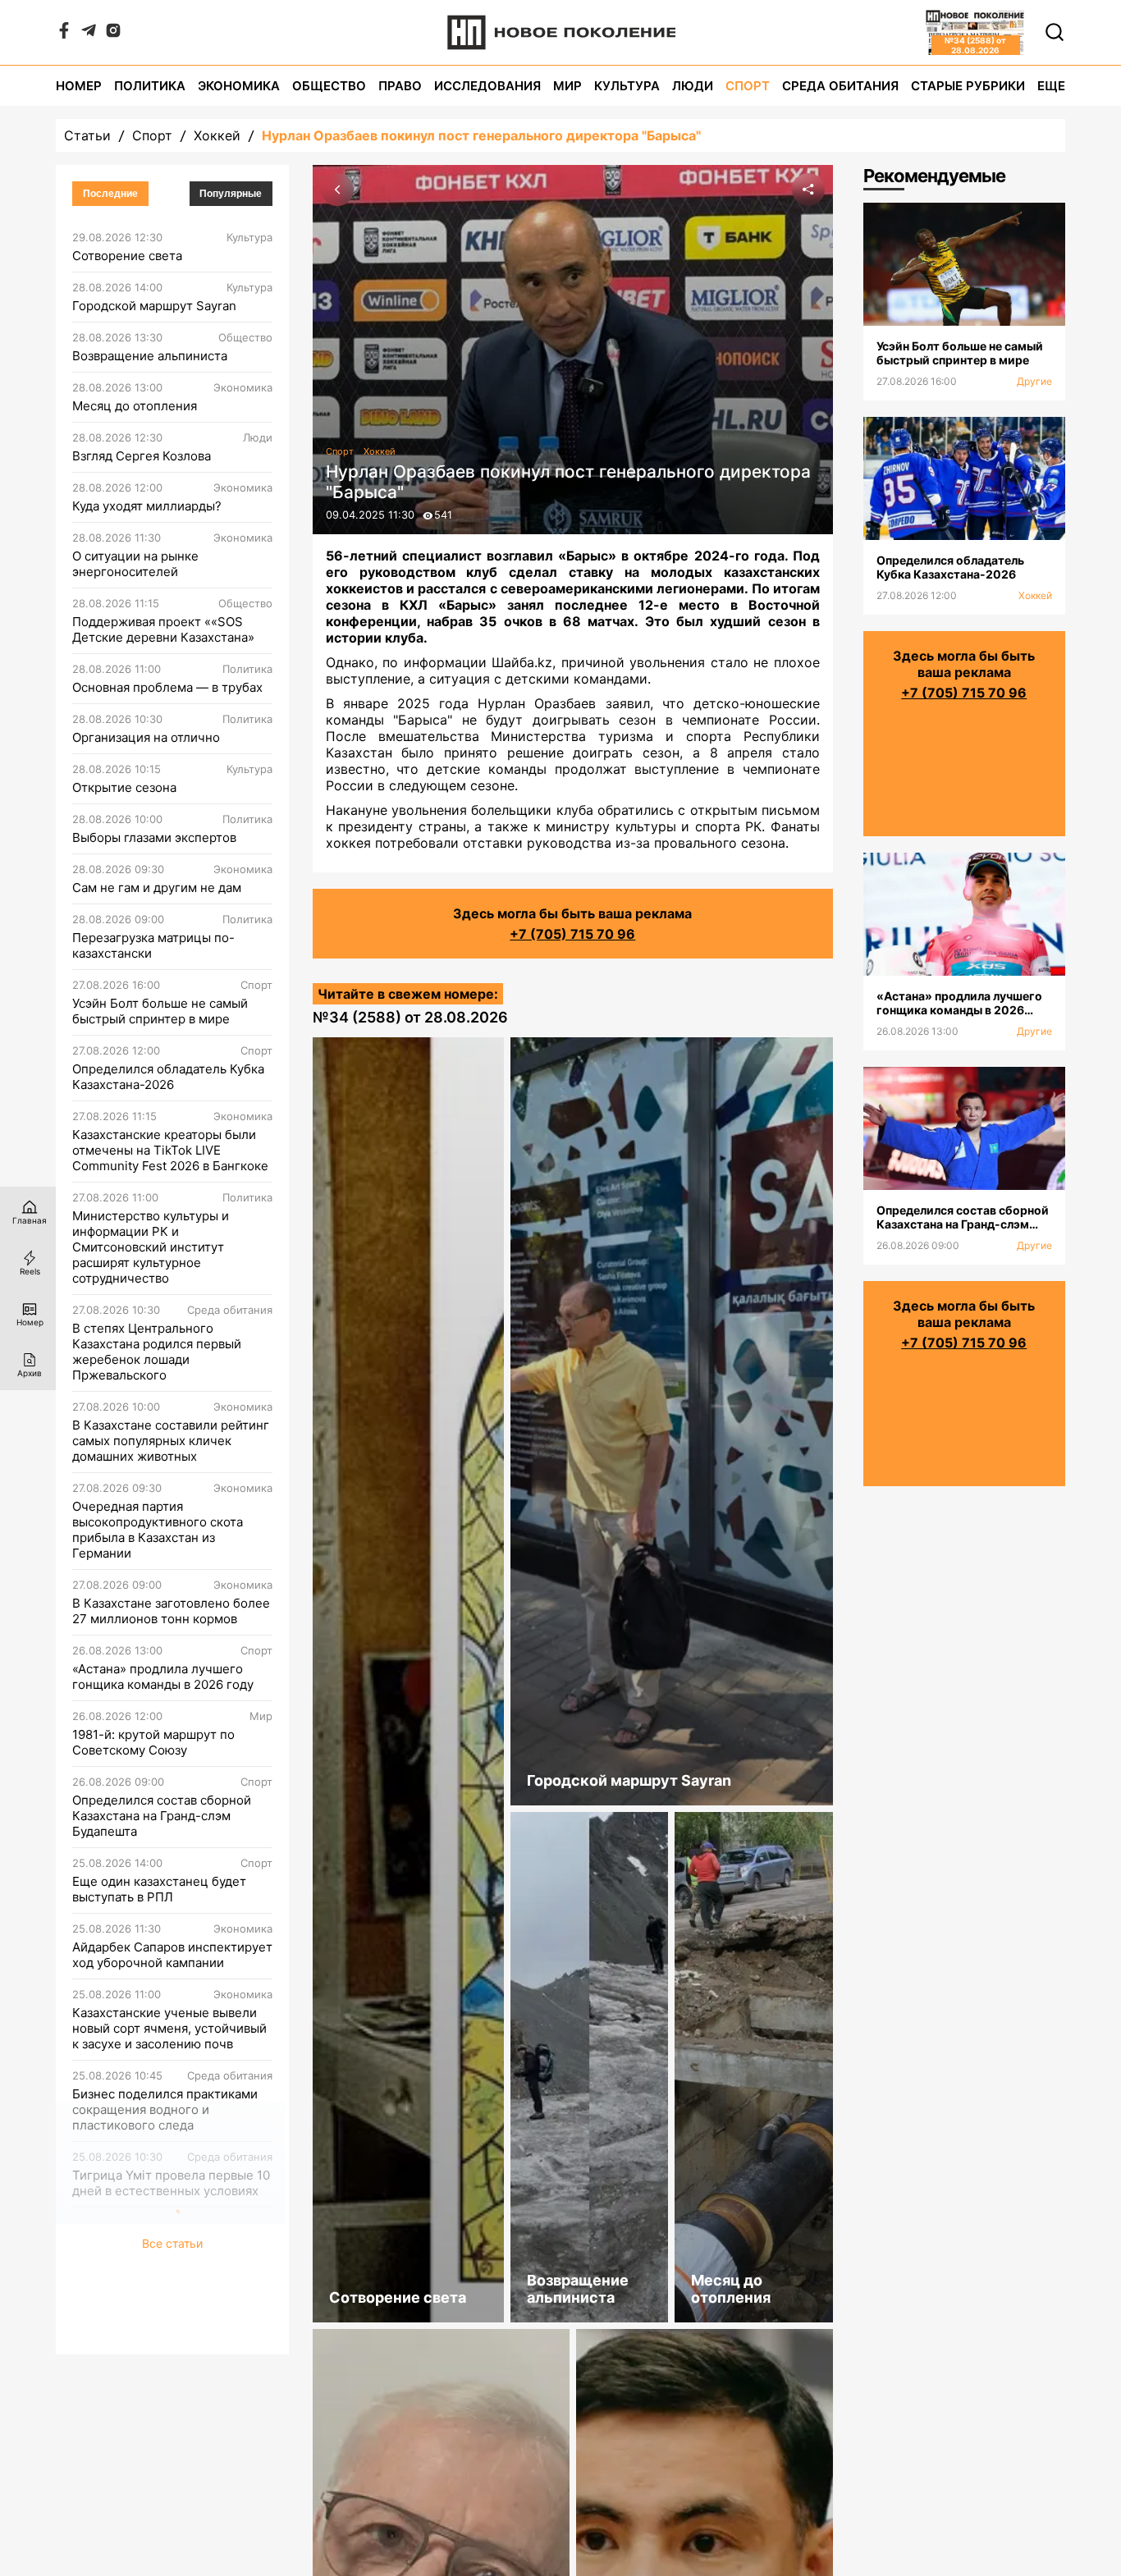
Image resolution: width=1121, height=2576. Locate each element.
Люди (693, 86)
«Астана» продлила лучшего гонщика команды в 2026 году (163, 1677)
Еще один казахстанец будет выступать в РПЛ (159, 1889)
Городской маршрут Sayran (154, 306)
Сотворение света (127, 256)
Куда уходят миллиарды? (147, 506)
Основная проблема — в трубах (167, 687)
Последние (110, 194)
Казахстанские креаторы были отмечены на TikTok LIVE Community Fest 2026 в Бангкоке (170, 1150)
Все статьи (172, 2243)
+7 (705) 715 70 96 (572, 934)
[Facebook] (64, 34)
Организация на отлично (146, 737)
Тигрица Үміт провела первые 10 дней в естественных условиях (171, 2183)
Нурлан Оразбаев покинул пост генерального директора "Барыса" (481, 135)
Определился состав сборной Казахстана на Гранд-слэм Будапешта (162, 1816)
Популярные (231, 194)
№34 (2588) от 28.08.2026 (410, 1017)
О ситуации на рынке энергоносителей (135, 564)
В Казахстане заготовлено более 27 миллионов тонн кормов (171, 1611)
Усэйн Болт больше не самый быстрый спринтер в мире (160, 1011)
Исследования (487, 86)
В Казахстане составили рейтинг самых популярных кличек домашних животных (171, 1441)
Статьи (87, 135)
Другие (1034, 381)
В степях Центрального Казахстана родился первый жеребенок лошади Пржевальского (157, 1352)
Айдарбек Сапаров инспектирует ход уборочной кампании (172, 1955)
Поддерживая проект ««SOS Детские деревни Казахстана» (163, 629)
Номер (79, 86)
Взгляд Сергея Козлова (142, 456)
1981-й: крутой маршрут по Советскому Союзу (153, 1742)
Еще (1051, 86)
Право (400, 86)
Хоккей (217, 135)
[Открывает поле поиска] (1055, 32)
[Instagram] (113, 34)
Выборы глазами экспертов (154, 837)
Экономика (239, 86)
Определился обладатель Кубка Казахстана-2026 (168, 1077)
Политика (150, 86)
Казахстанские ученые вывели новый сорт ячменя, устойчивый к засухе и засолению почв (169, 2028)
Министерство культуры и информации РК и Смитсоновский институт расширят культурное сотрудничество (151, 1247)
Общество (329, 86)
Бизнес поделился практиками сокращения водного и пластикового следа (165, 2109)
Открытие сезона (124, 787)
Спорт (748, 86)
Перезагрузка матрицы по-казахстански (153, 945)
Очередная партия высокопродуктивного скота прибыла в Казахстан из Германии (158, 1530)
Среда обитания (840, 86)
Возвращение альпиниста (150, 356)
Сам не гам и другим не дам (157, 888)
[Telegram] (89, 34)
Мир (567, 86)
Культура (627, 86)
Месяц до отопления (135, 406)
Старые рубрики (968, 86)
